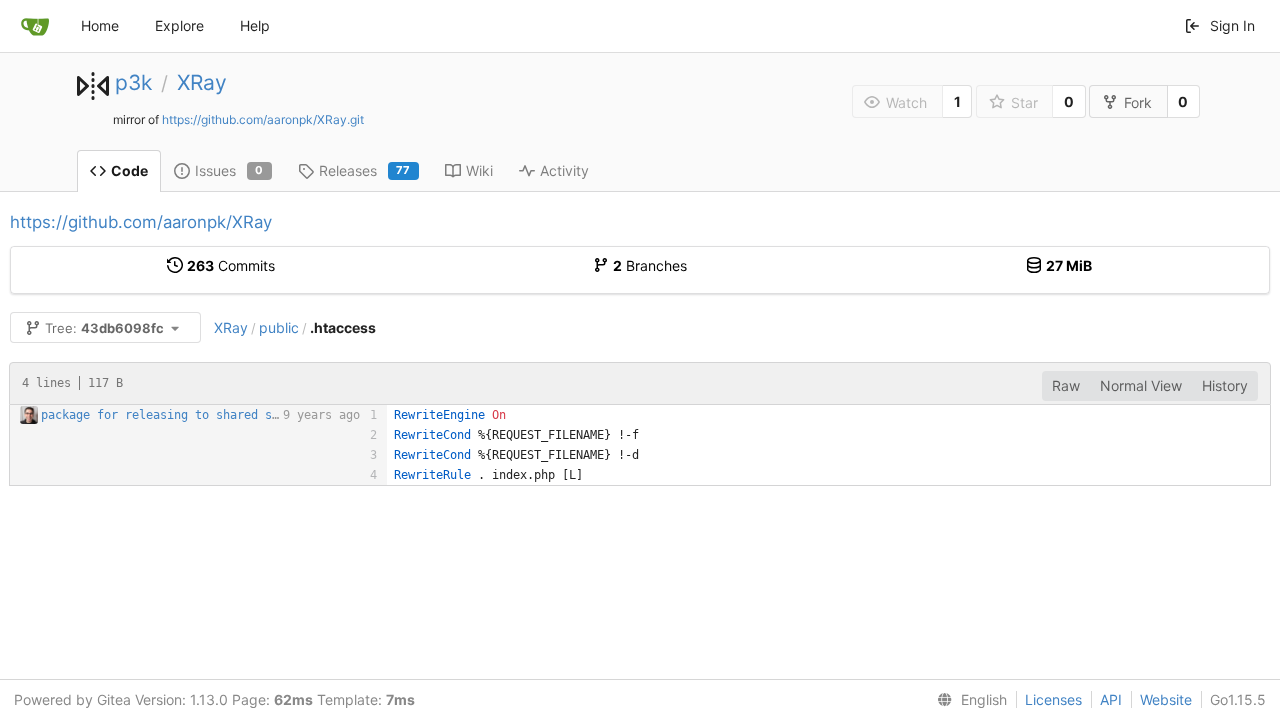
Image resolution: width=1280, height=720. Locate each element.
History (1225, 385)
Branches (650, 265)
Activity (564, 170)
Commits (231, 265)
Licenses (1053, 699)
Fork (1138, 102)
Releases (365, 170)
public (279, 327)
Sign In (1232, 25)
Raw (1066, 385)
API (1111, 699)
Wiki (479, 170)
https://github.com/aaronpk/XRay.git (263, 119)
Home (100, 25)
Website (1166, 699)
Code (129, 170)
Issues (229, 170)
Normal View (1141, 385)
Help (255, 25)
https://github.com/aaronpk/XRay (141, 222)
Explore (179, 25)
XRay (202, 82)
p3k (133, 82)
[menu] (968, 700)
